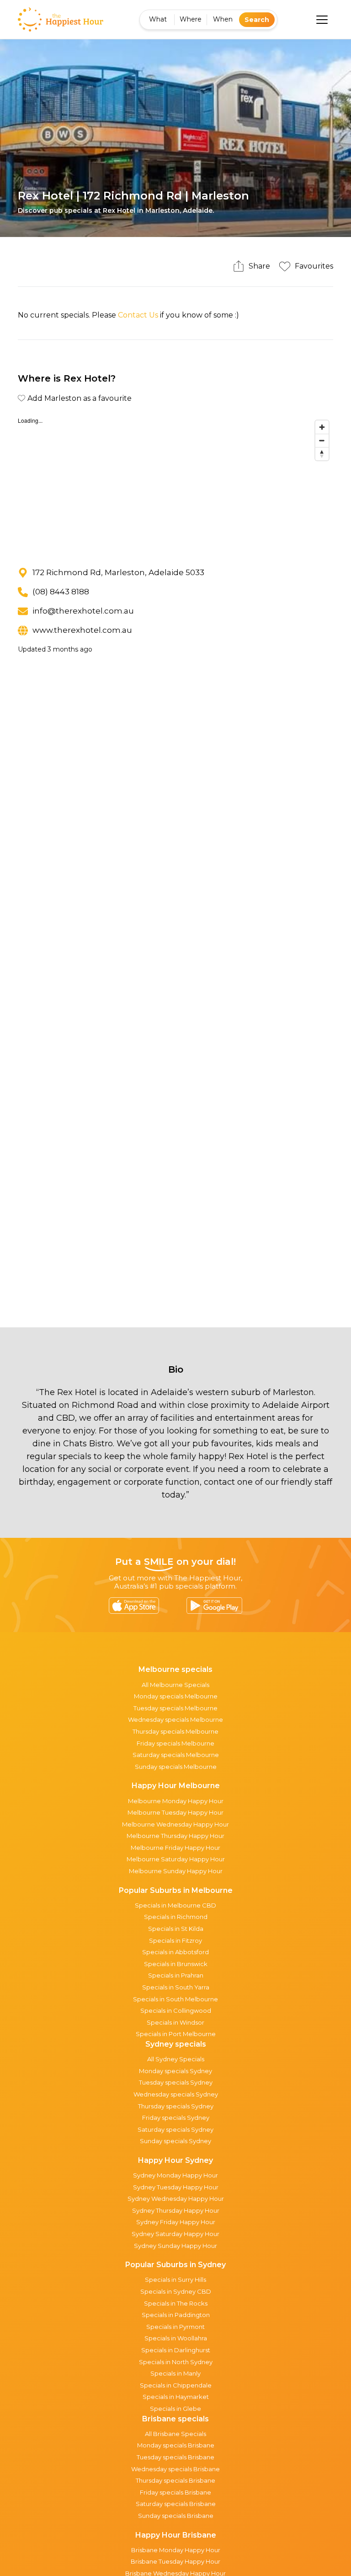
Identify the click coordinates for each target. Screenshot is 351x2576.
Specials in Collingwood (176, 2010)
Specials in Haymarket (176, 2397)
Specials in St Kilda (176, 1929)
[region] (175, 485)
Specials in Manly (175, 2373)
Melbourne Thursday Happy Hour (175, 1836)
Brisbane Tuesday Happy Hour (175, 2561)
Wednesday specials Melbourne (175, 1719)
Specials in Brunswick (176, 1964)
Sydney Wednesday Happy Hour (176, 2199)
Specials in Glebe (175, 2409)
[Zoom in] (322, 427)
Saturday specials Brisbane (176, 2504)
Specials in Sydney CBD (176, 2291)
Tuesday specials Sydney (176, 2082)
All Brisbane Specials (175, 2434)
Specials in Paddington (176, 2315)
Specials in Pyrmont (175, 2327)
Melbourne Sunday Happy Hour (176, 1871)
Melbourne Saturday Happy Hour (176, 1859)
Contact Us (138, 315)
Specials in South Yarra (176, 1987)
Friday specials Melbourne (175, 1743)
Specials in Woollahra (176, 2338)
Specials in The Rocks (176, 2303)
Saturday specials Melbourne (176, 1755)
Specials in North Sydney (176, 2362)
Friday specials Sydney (176, 2118)
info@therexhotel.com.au (83, 611)
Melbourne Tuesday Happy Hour (175, 1812)
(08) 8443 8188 (61, 592)
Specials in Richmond (176, 1917)
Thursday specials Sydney (176, 2106)
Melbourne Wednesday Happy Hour (175, 1824)
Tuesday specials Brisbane (175, 2457)
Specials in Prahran (176, 1975)
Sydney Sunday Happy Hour (175, 2246)
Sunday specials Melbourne (176, 1767)
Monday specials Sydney (175, 2071)
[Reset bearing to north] (322, 454)
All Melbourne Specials (175, 1685)
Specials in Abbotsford (175, 1952)
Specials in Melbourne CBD (175, 1905)
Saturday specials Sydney (175, 2129)
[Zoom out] (322, 440)
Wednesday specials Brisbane (175, 2469)
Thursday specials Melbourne (175, 1731)
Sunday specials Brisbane (176, 2516)
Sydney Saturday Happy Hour (175, 2234)
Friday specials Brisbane (175, 2492)
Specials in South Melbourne (175, 1999)
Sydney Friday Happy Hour (176, 2222)
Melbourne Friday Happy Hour (175, 1848)
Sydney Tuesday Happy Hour (176, 2187)
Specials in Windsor (175, 2022)
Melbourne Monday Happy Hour (176, 1801)
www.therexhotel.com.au (82, 630)
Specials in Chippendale (176, 2385)
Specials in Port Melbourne (176, 2034)
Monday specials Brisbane (176, 2445)
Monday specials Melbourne (176, 1696)
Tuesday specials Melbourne (175, 1708)
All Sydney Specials (176, 2059)
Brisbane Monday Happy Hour (176, 2550)
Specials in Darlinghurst (176, 2350)
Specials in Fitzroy (175, 1940)
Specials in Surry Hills (175, 2280)
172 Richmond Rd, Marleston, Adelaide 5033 (118, 572)
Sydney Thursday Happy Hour (176, 2210)
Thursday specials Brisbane (175, 2480)
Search (257, 20)
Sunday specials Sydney (175, 2141)
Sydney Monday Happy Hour (175, 2175)
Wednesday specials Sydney (176, 2094)
